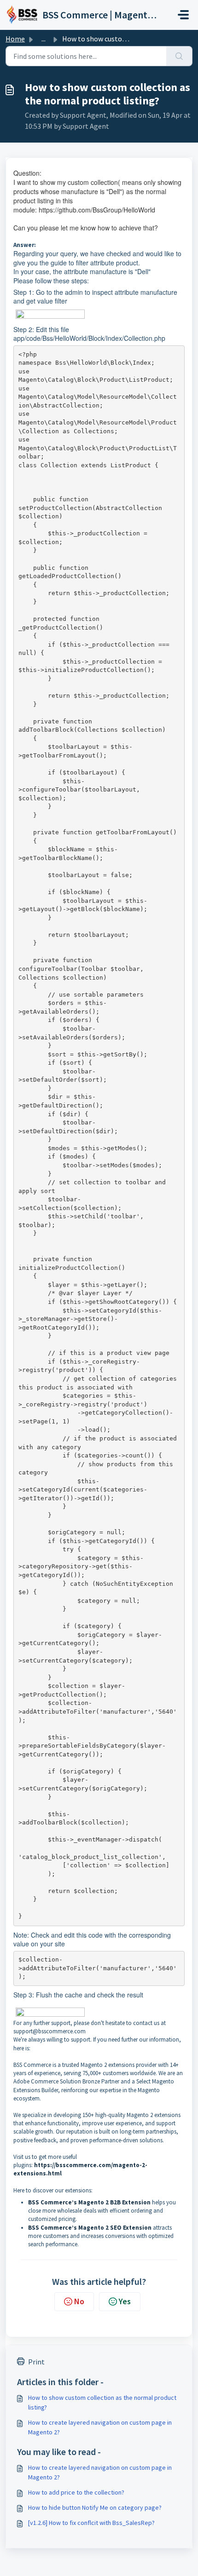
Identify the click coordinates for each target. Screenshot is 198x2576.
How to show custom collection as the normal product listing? (102, 2402)
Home (15, 39)
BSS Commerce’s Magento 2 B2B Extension (89, 2202)
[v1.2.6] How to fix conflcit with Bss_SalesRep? (91, 2523)
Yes (125, 2301)
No (79, 2301)
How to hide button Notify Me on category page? (95, 2507)
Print (36, 2362)
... (44, 39)
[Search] (179, 56)
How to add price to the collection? (76, 2492)
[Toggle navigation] (183, 15)
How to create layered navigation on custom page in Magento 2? (100, 2427)
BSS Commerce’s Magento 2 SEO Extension (90, 2228)
